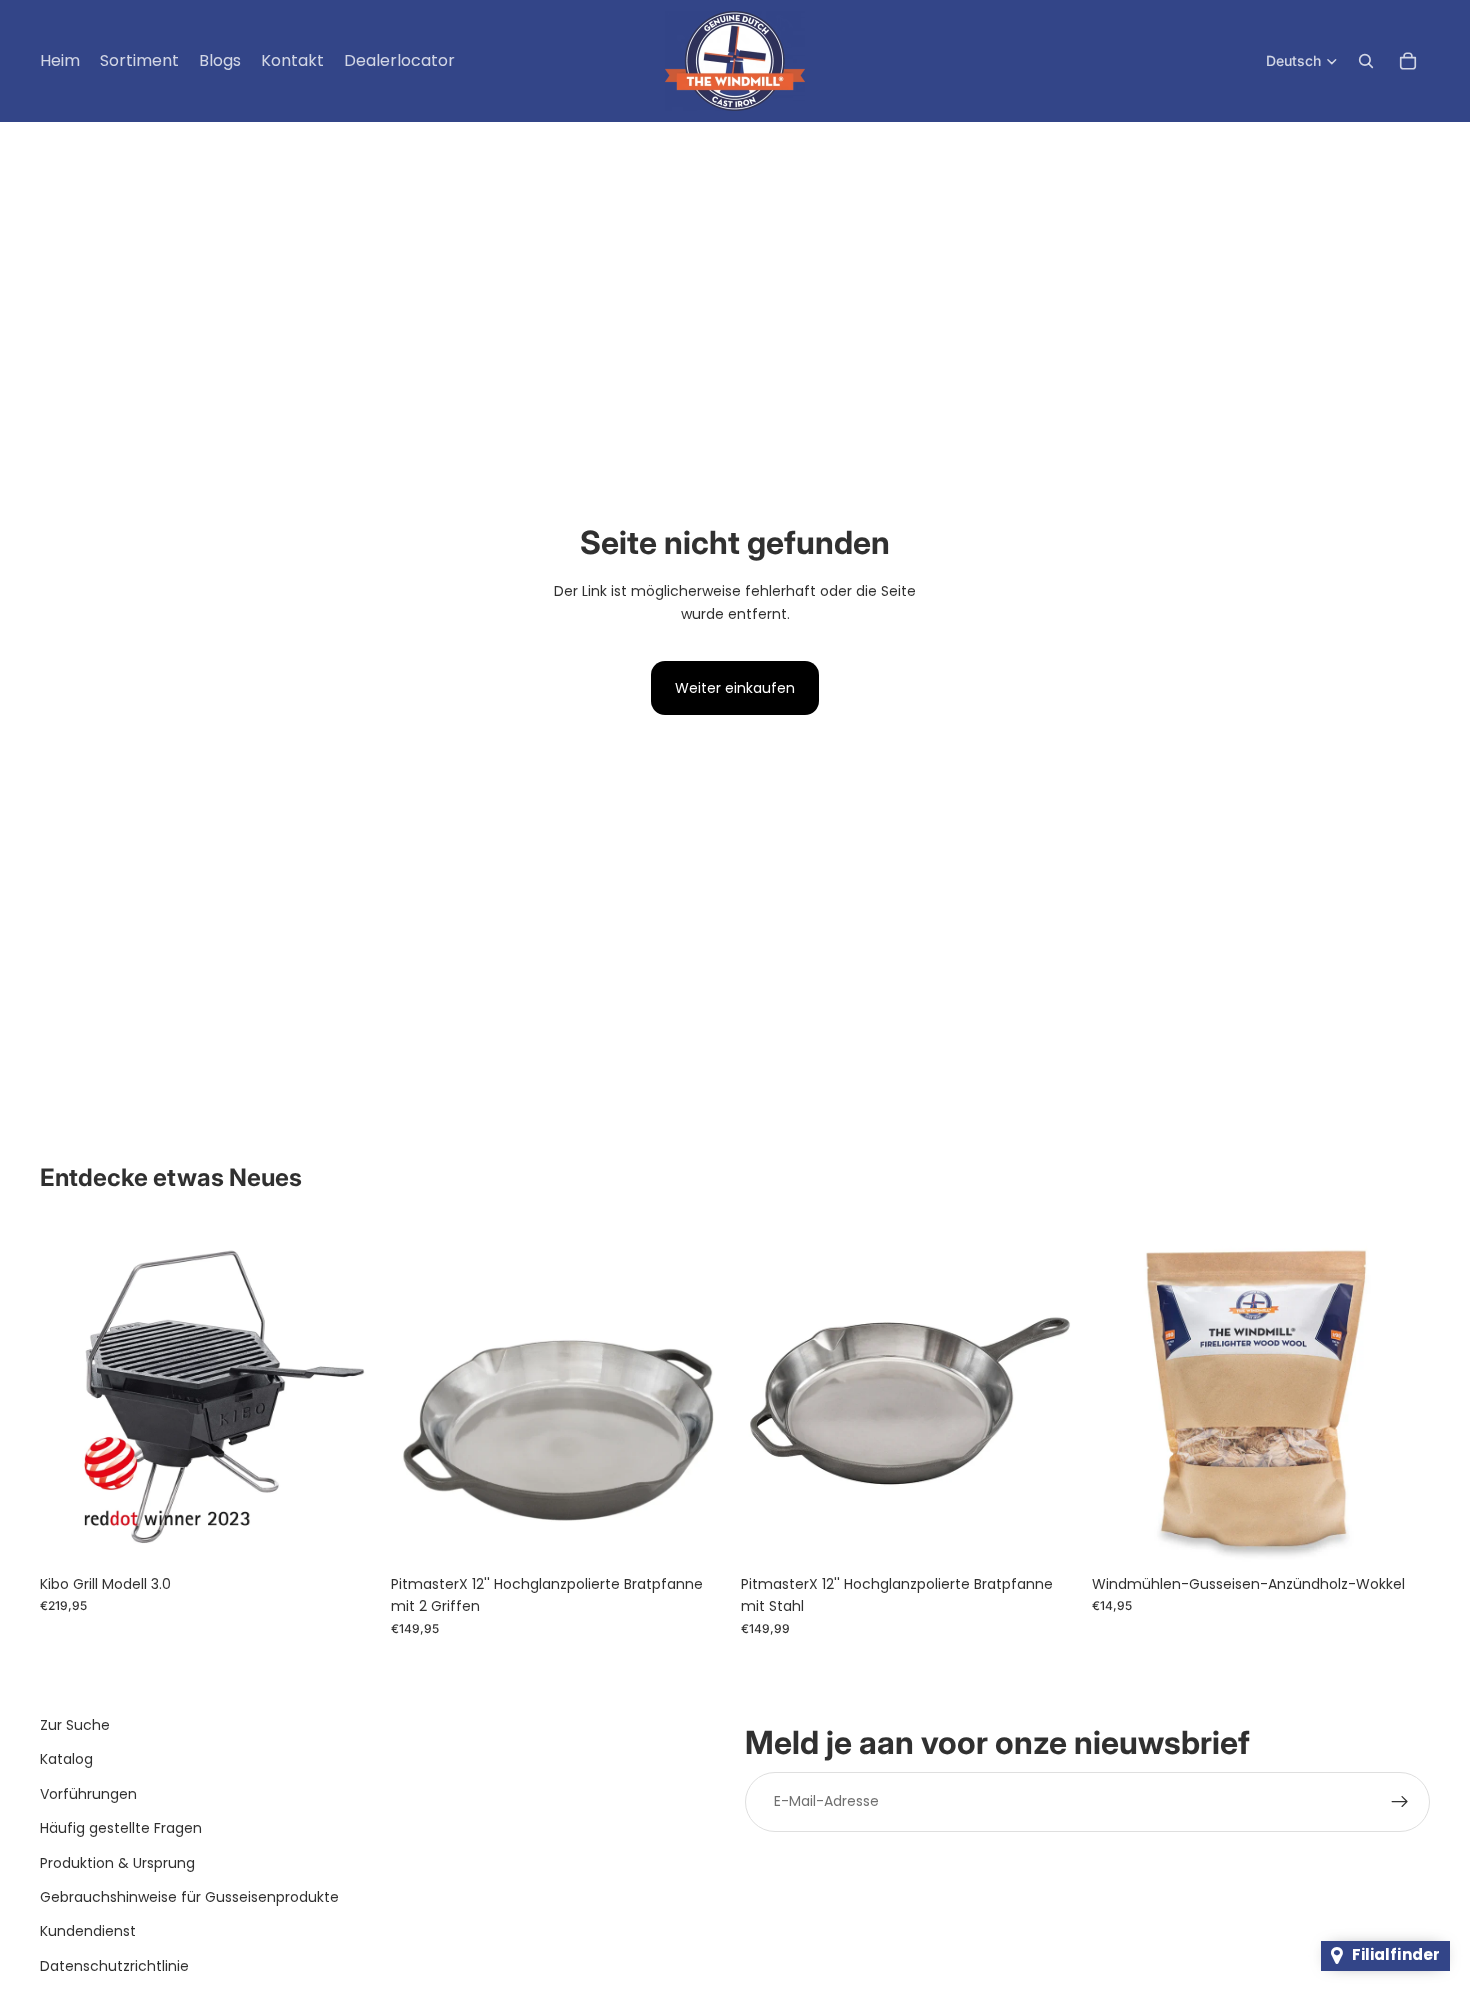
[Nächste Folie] (349, 1395)
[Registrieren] (1400, 1802)
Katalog (66, 1759)
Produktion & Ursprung (117, 1863)
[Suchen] (1366, 61)
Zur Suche (75, 1725)
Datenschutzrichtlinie (114, 1966)
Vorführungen (88, 1794)
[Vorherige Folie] (70, 1395)
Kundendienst (88, 1931)
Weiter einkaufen (735, 688)
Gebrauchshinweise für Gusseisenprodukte (189, 1897)
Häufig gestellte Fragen (121, 1828)
